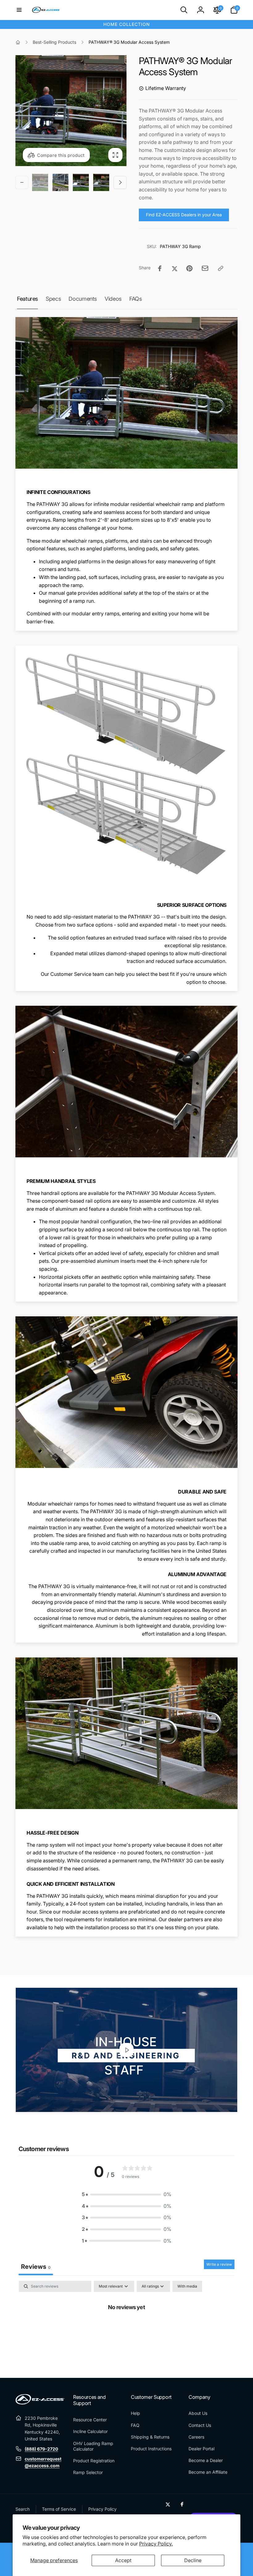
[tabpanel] (126, 2327)
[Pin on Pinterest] (189, 268)
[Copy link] (221, 268)
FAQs (136, 299)
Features (27, 299)
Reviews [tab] (36, 2267)
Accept (123, 2560)
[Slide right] (120, 182)
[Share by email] (205, 268)
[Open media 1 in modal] (71, 111)
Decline (193, 2560)
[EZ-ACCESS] (40, 2403)
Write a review (219, 2264)
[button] (19, 10)
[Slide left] (22, 182)
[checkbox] (187, 2286)
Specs (53, 299)
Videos (113, 299)
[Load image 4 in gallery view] (101, 182)
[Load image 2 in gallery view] (60, 182)
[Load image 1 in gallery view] (40, 182)
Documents (83, 299)
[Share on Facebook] (160, 268)
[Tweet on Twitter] (175, 268)
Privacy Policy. (156, 2544)
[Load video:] (126, 2050)
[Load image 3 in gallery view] (81, 182)
